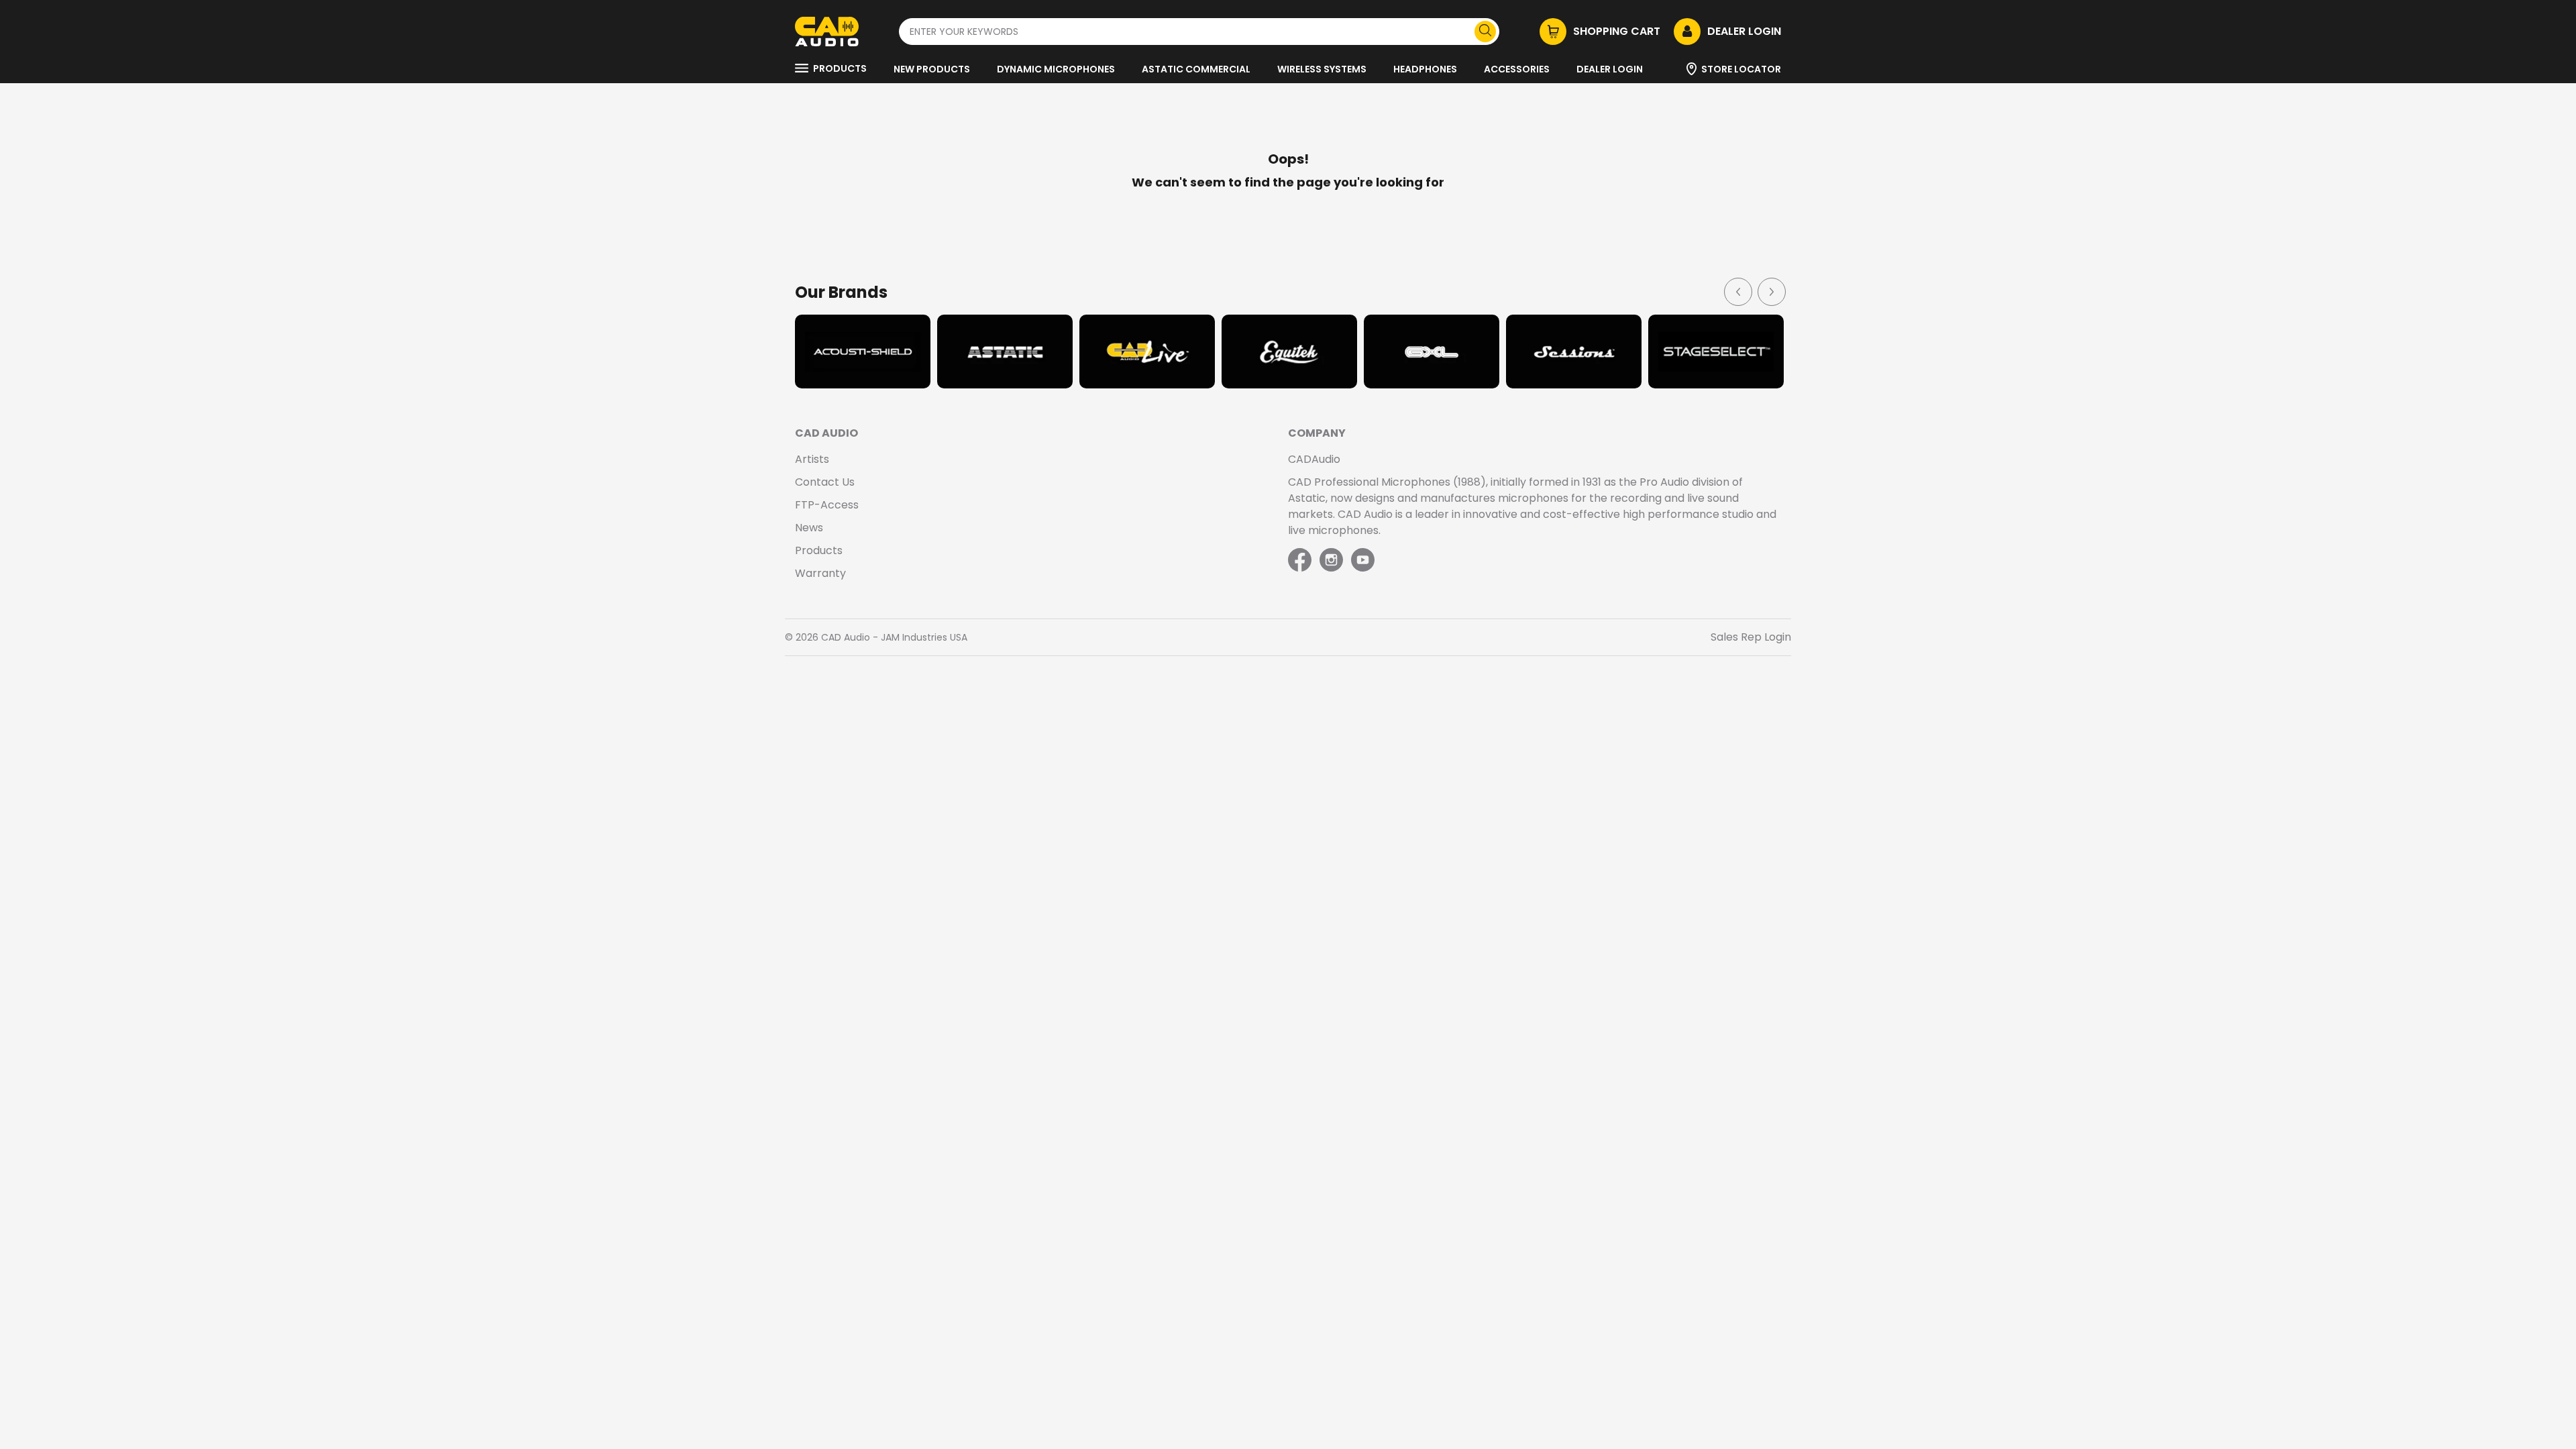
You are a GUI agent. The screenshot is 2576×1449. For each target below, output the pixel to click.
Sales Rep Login (1751, 637)
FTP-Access (827, 505)
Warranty (820, 573)
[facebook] (1301, 561)
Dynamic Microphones (1056, 69)
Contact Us (825, 482)
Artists (812, 459)
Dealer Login (1610, 69)
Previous (1737, 291)
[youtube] (1363, 561)
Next (1771, 291)
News (809, 528)
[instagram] (1331, 561)
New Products (932, 69)
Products (840, 68)
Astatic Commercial (1196, 69)
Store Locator (1741, 69)
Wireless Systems (1322, 69)
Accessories (1517, 69)
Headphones (1425, 69)
